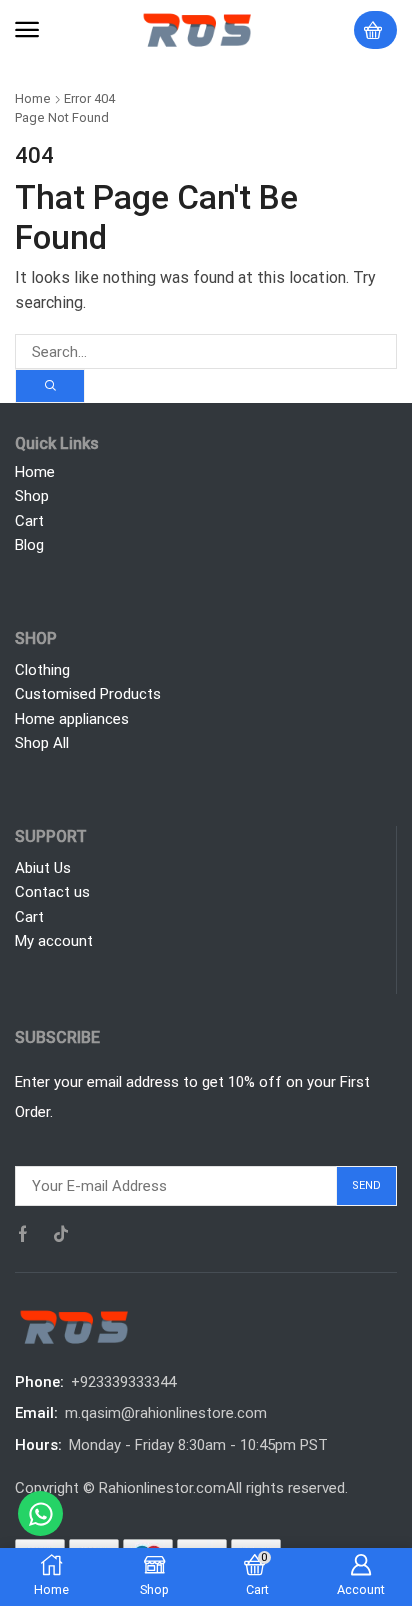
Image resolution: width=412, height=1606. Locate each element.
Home (33, 98)
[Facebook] (23, 1234)
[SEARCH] (50, 386)
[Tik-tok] (61, 1234)
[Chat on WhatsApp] (40, 1513)
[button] (27, 30)
